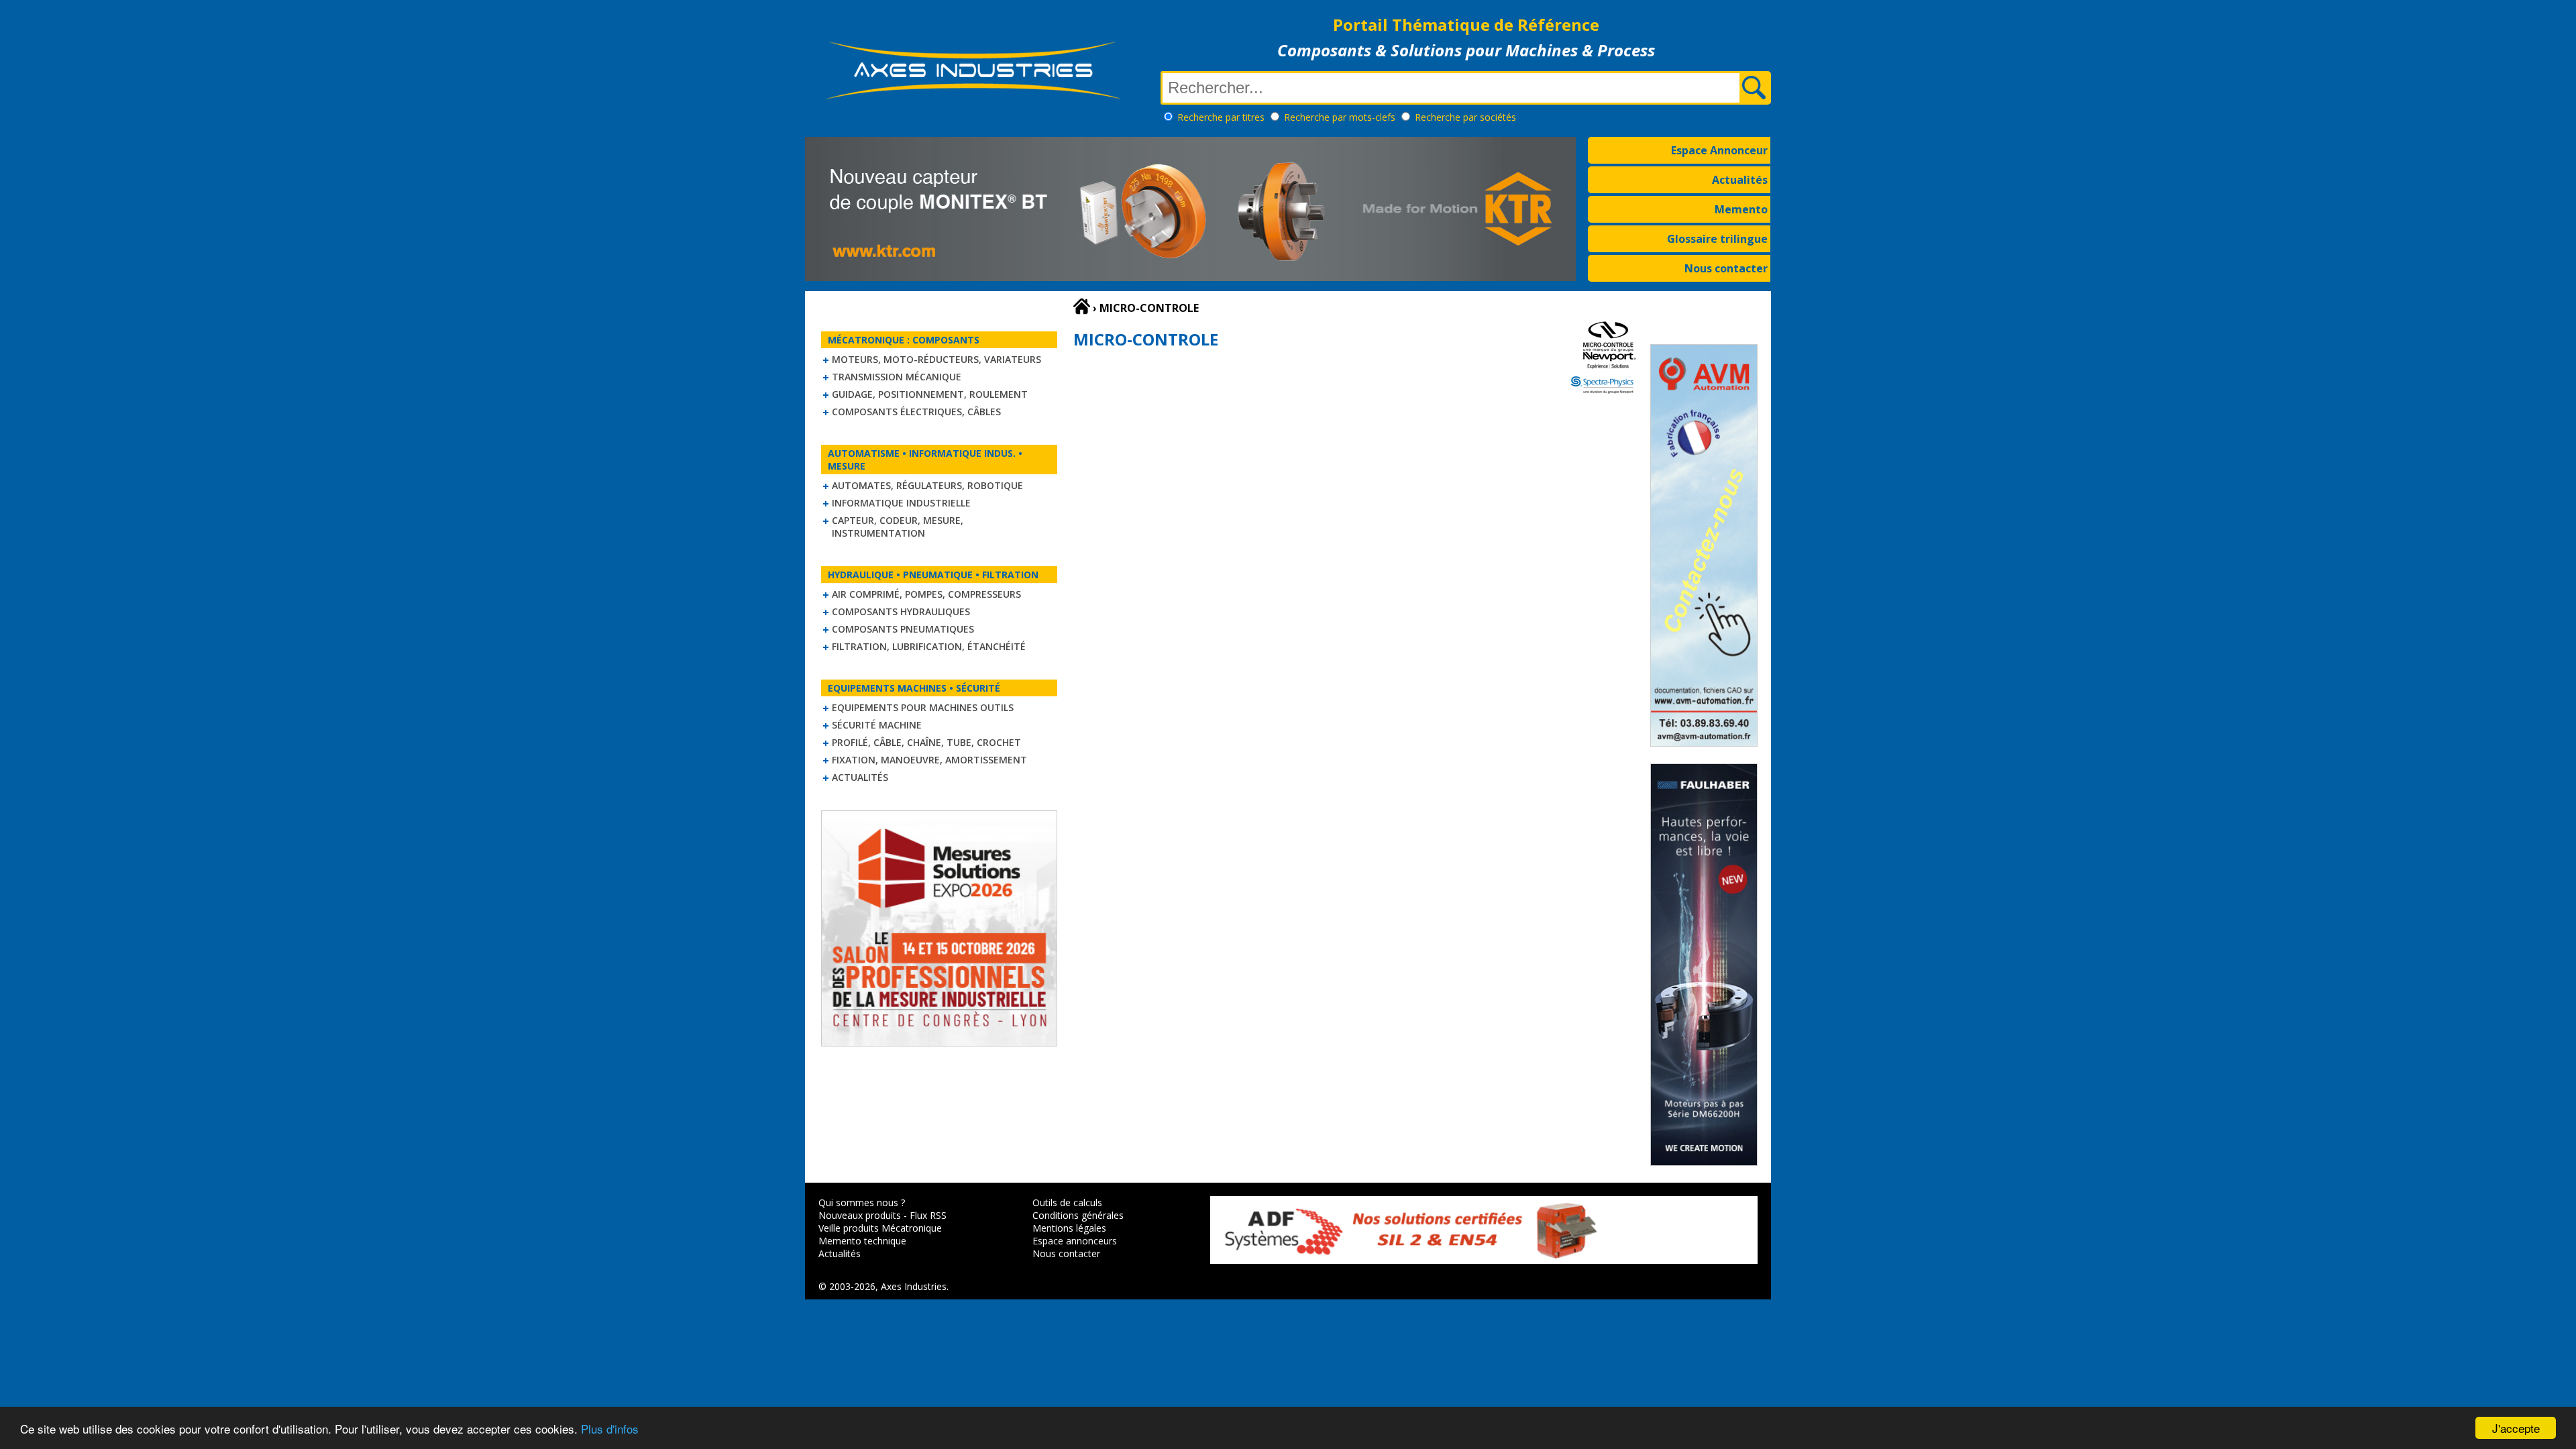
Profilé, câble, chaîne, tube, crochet (926, 742)
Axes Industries (914, 1286)
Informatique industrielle (901, 503)
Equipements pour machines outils (923, 707)
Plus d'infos (610, 1429)
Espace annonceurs (1075, 1241)
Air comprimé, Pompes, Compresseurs (926, 594)
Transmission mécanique (897, 377)
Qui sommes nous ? (862, 1202)
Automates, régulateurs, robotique (927, 485)
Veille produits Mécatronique (880, 1228)
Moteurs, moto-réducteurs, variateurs (936, 359)
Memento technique (862, 1241)
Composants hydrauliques (901, 611)
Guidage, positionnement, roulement (930, 394)
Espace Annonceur (1719, 150)
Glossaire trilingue (1717, 239)
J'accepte (2516, 1428)
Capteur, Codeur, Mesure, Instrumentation (898, 527)
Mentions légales (1069, 1228)
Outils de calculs (1067, 1202)
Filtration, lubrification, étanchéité (929, 646)
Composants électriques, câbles (916, 412)
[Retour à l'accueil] (1082, 307)
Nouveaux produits (860, 1215)
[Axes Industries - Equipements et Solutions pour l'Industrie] (973, 99)
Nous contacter (1726, 268)
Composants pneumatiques (903, 629)
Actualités (1740, 180)
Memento (1741, 209)
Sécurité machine (877, 725)
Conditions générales (1078, 1215)
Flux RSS (928, 1215)
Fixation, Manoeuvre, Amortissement (929, 760)
